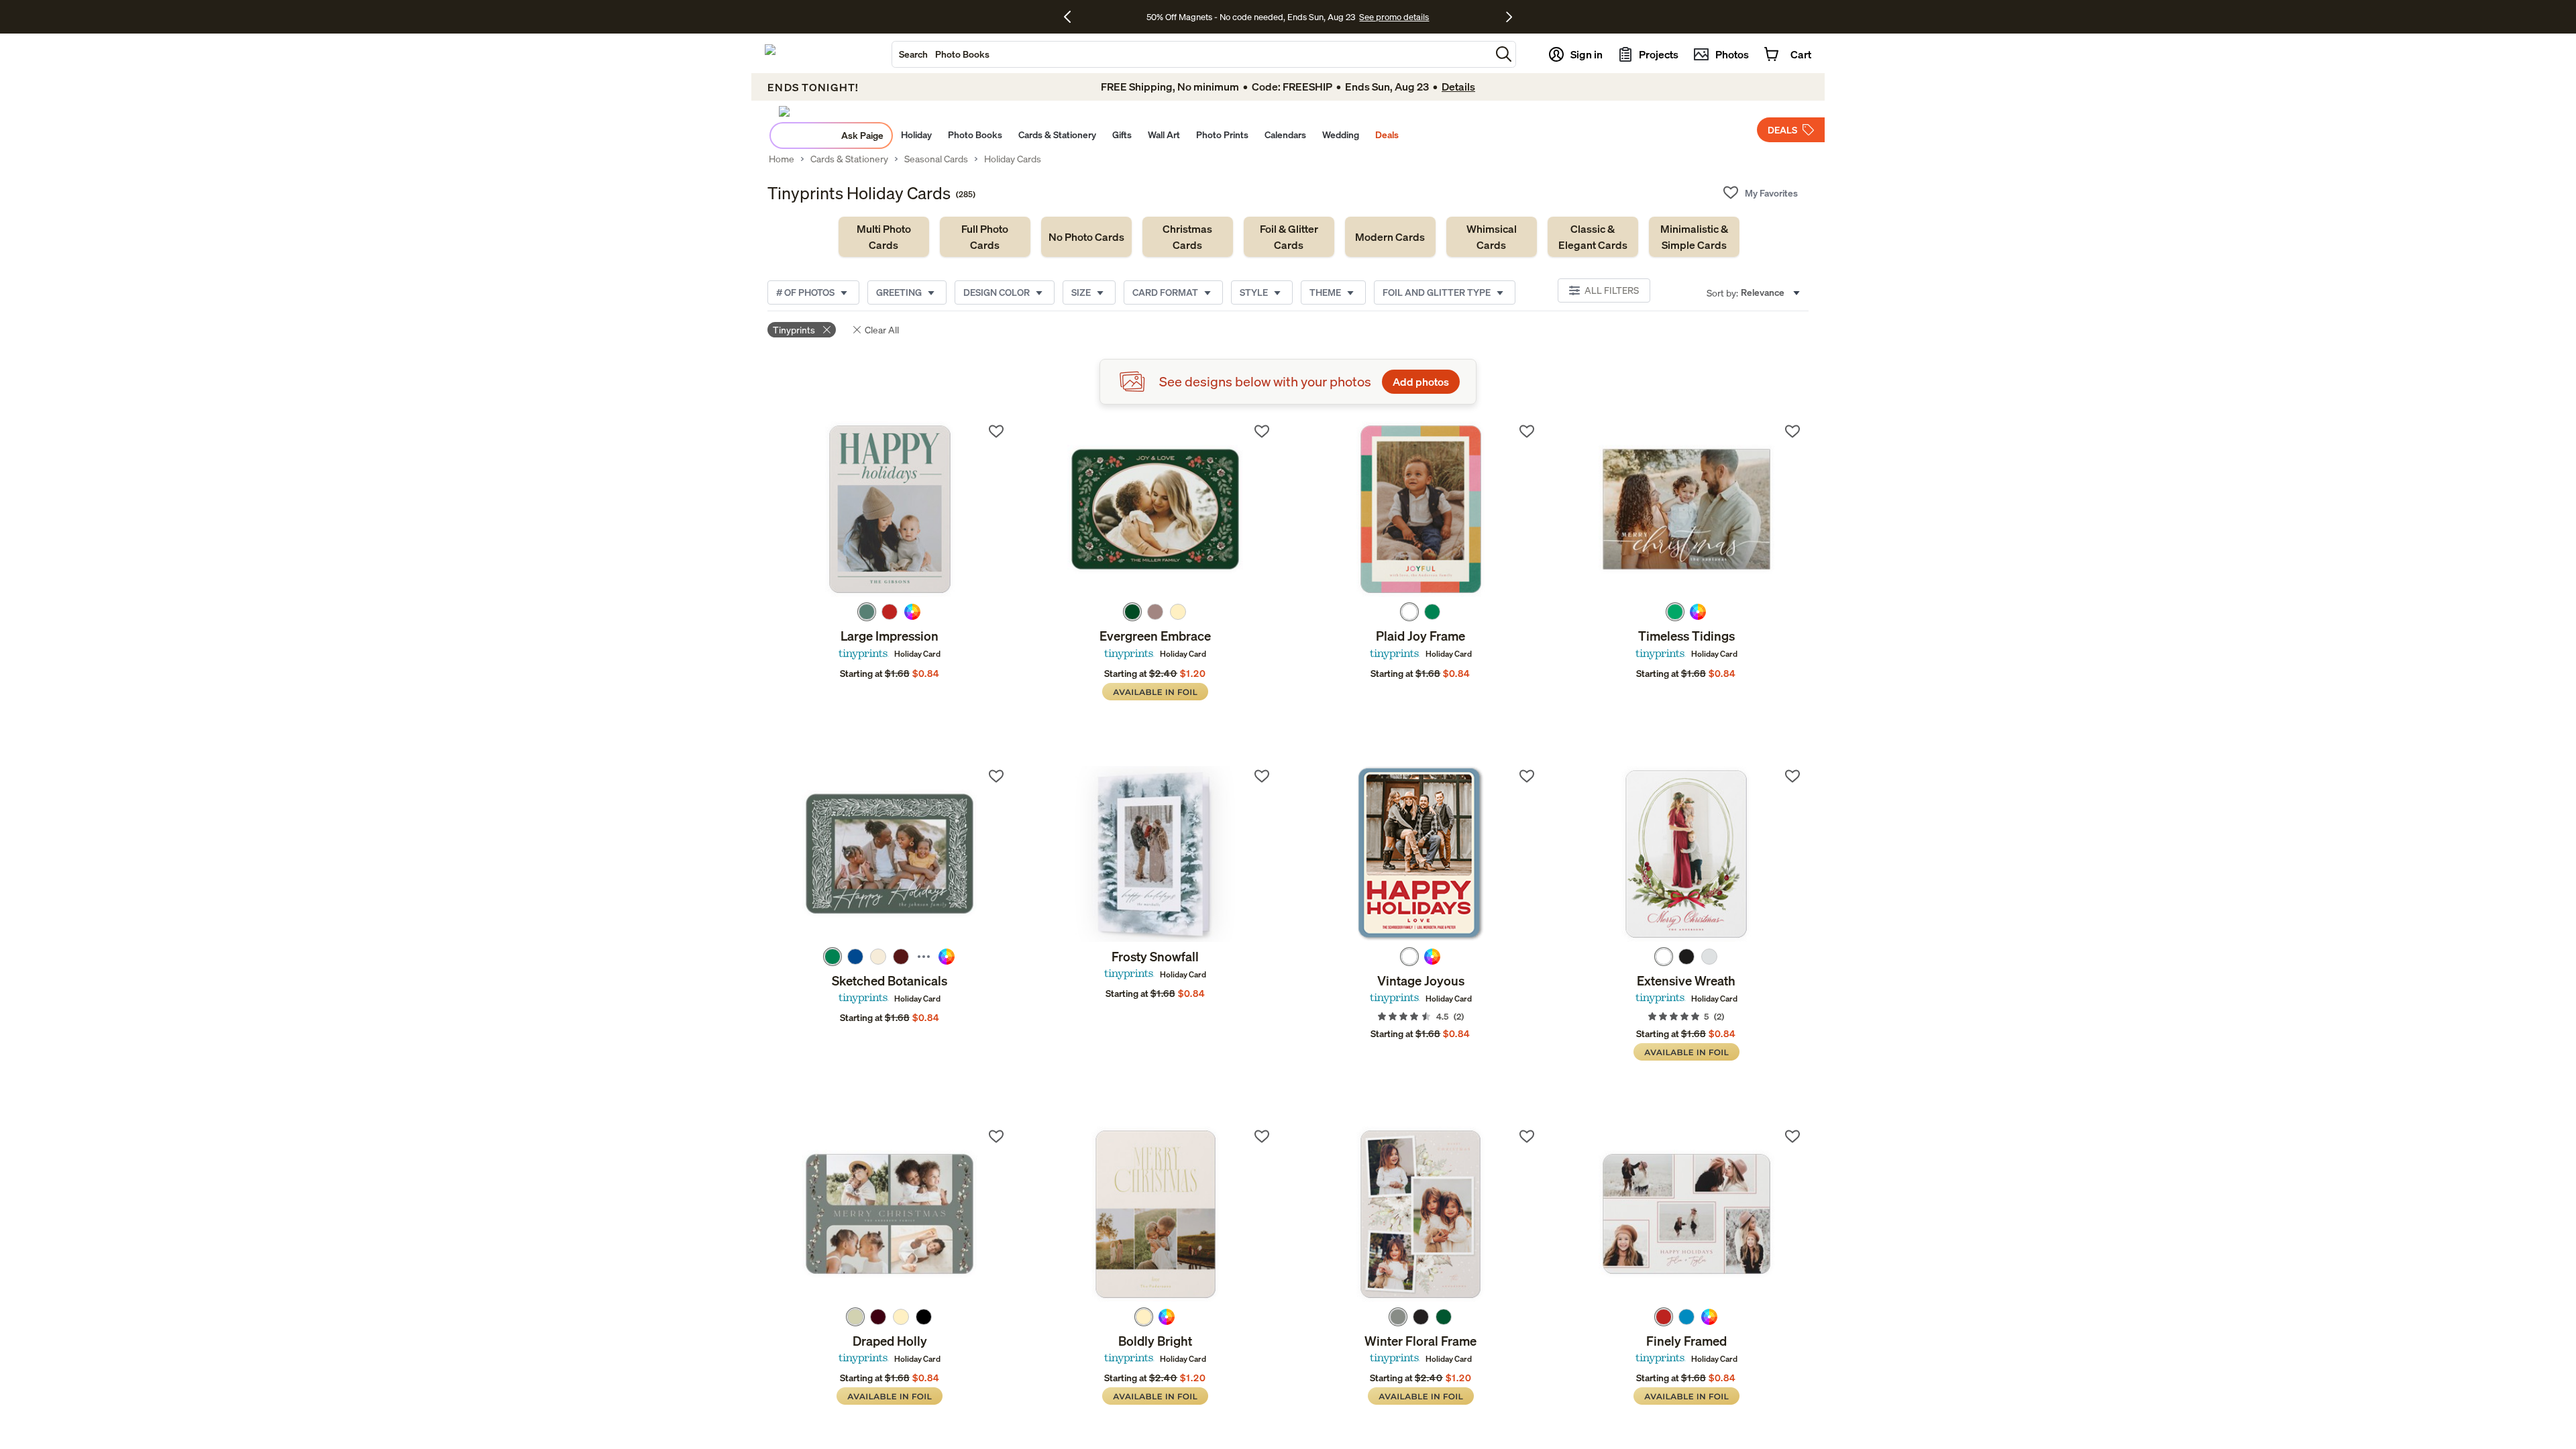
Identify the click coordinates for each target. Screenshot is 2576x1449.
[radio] (867, 612)
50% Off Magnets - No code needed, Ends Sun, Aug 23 (1251, 17)
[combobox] (1191, 54)
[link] (884, 237)
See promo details (1394, 17)
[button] (1504, 54)
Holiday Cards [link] (1013, 159)
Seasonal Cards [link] (936, 159)
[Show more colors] (924, 957)
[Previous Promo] (1072, 17)
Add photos (1421, 382)
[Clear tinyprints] (827, 330)
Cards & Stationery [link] (849, 159)
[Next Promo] (1509, 17)
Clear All (882, 330)
